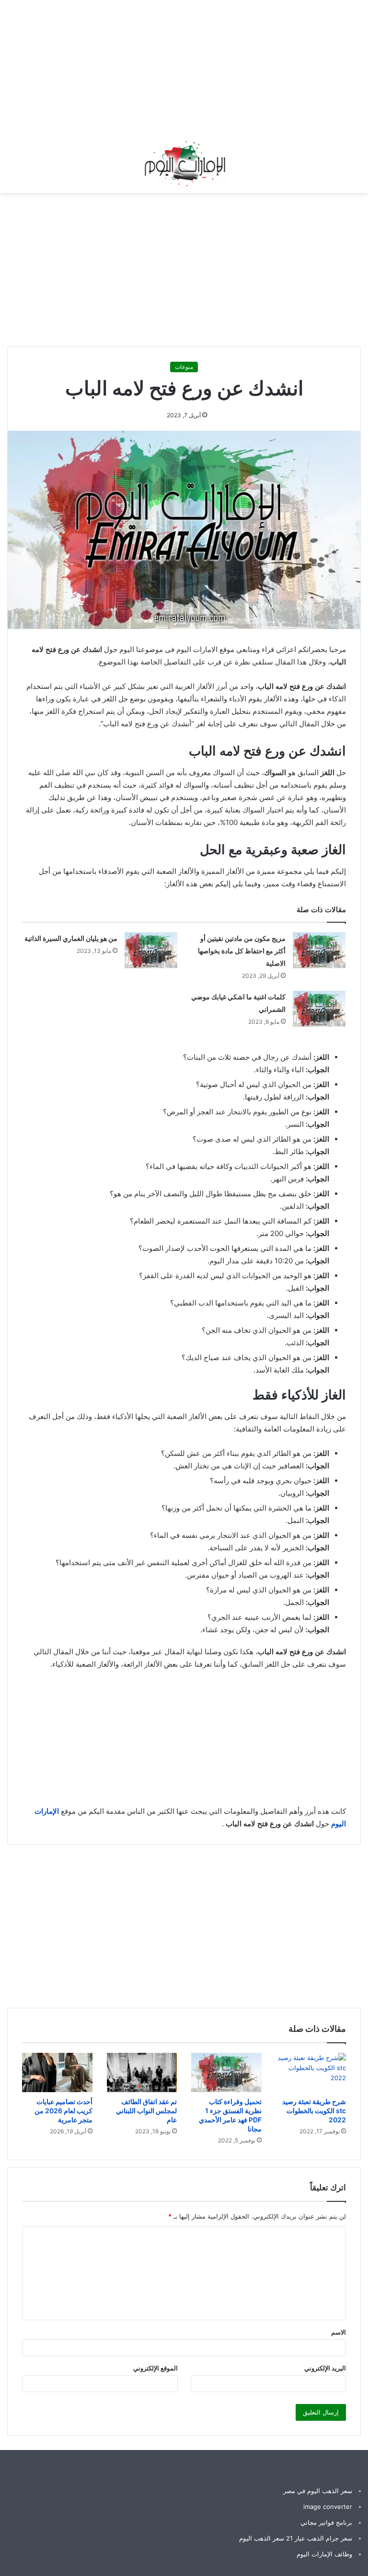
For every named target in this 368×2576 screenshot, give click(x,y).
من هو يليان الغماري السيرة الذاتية (71, 938)
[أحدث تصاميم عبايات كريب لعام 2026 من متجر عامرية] (57, 2073)
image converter (328, 2507)
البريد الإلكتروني (325, 2368)
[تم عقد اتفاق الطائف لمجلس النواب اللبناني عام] (142, 2073)
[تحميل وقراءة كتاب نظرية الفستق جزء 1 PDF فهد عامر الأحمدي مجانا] (226, 2072)
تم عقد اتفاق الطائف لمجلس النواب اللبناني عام (146, 2111)
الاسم (339, 2332)
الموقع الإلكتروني (155, 2368)
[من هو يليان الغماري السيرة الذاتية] (151, 950)
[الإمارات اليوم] (184, 164)
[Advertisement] (195, 67)
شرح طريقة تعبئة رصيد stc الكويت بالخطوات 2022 (314, 2111)
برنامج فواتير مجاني (326, 2522)
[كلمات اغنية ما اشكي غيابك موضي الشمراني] (319, 1009)
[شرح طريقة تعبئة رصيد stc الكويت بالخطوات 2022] (311, 2073)
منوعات (184, 367)
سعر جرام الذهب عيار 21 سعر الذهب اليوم (296, 2538)
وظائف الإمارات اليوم (324, 2554)
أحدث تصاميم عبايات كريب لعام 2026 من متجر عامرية (63, 2111)
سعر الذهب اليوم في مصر (318, 2491)
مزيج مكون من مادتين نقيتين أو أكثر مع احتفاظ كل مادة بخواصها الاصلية (242, 951)
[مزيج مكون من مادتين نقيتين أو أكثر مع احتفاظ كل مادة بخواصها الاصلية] (319, 950)
